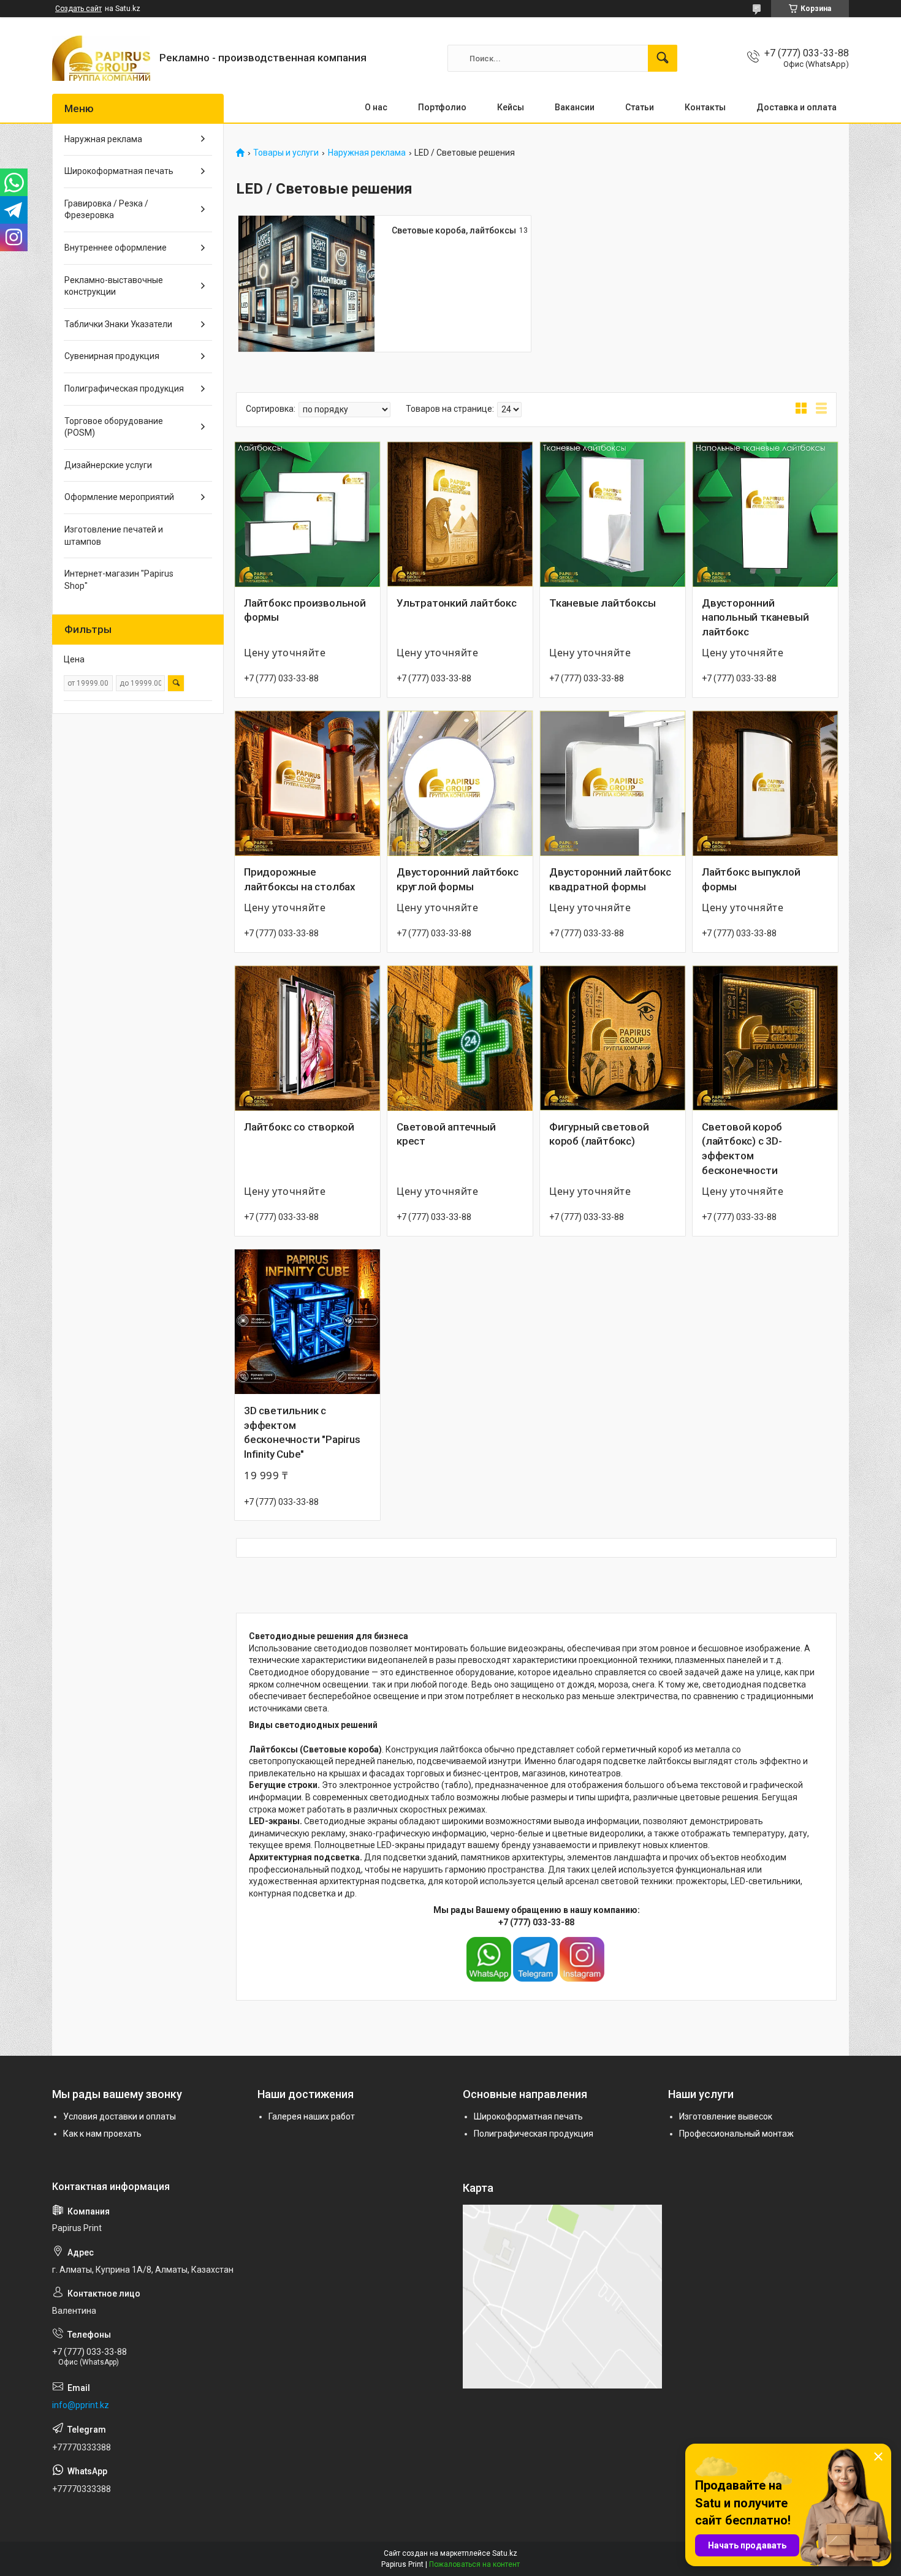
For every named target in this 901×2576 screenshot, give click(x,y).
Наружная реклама (367, 153)
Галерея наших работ (312, 2116)
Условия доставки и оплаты (120, 2116)
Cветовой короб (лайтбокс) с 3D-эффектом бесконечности (742, 1149)
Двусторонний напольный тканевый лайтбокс (755, 618)
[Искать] (663, 58)
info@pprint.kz (81, 2405)
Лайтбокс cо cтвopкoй (299, 1127)
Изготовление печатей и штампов (114, 536)
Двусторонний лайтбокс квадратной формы (610, 879)
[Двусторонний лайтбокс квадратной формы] (613, 783)
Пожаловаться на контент (474, 2564)
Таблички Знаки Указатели (118, 324)
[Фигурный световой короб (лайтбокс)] (613, 1038)
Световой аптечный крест (446, 1134)
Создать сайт (78, 9)
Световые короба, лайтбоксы (454, 230)
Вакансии (575, 107)
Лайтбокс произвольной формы (305, 610)
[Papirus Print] (101, 58)
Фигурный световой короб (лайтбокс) (599, 1134)
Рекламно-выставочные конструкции (114, 286)
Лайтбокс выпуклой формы (751, 879)
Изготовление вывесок (726, 2116)
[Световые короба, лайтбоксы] (306, 284)
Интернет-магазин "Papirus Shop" (119, 580)
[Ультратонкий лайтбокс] (460, 514)
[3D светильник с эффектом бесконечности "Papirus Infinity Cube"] (307, 1322)
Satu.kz (505, 2553)
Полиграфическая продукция (124, 388)
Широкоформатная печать (119, 171)
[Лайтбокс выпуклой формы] (765, 783)
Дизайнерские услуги (108, 465)
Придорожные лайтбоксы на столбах (300, 879)
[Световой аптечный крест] (460, 1038)
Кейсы (511, 107)
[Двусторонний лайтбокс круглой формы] (460, 783)
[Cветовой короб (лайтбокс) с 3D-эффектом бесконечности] (765, 1038)
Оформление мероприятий (119, 497)
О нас (376, 107)
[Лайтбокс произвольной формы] (307, 514)
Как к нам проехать (102, 2134)
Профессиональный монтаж (736, 2134)
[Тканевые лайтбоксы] (613, 514)
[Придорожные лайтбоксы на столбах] (307, 783)
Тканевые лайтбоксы (602, 603)
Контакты (705, 107)
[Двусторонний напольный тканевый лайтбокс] (765, 514)
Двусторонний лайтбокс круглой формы (458, 879)
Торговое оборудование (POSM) (114, 427)
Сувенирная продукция (112, 356)
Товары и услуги (286, 153)
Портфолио (442, 107)
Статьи (640, 107)
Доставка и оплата (796, 107)
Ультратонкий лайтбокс (457, 603)
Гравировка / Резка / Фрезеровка (106, 210)
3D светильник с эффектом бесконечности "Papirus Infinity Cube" (302, 1432)
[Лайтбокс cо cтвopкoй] (307, 1038)
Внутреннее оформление (116, 248)
